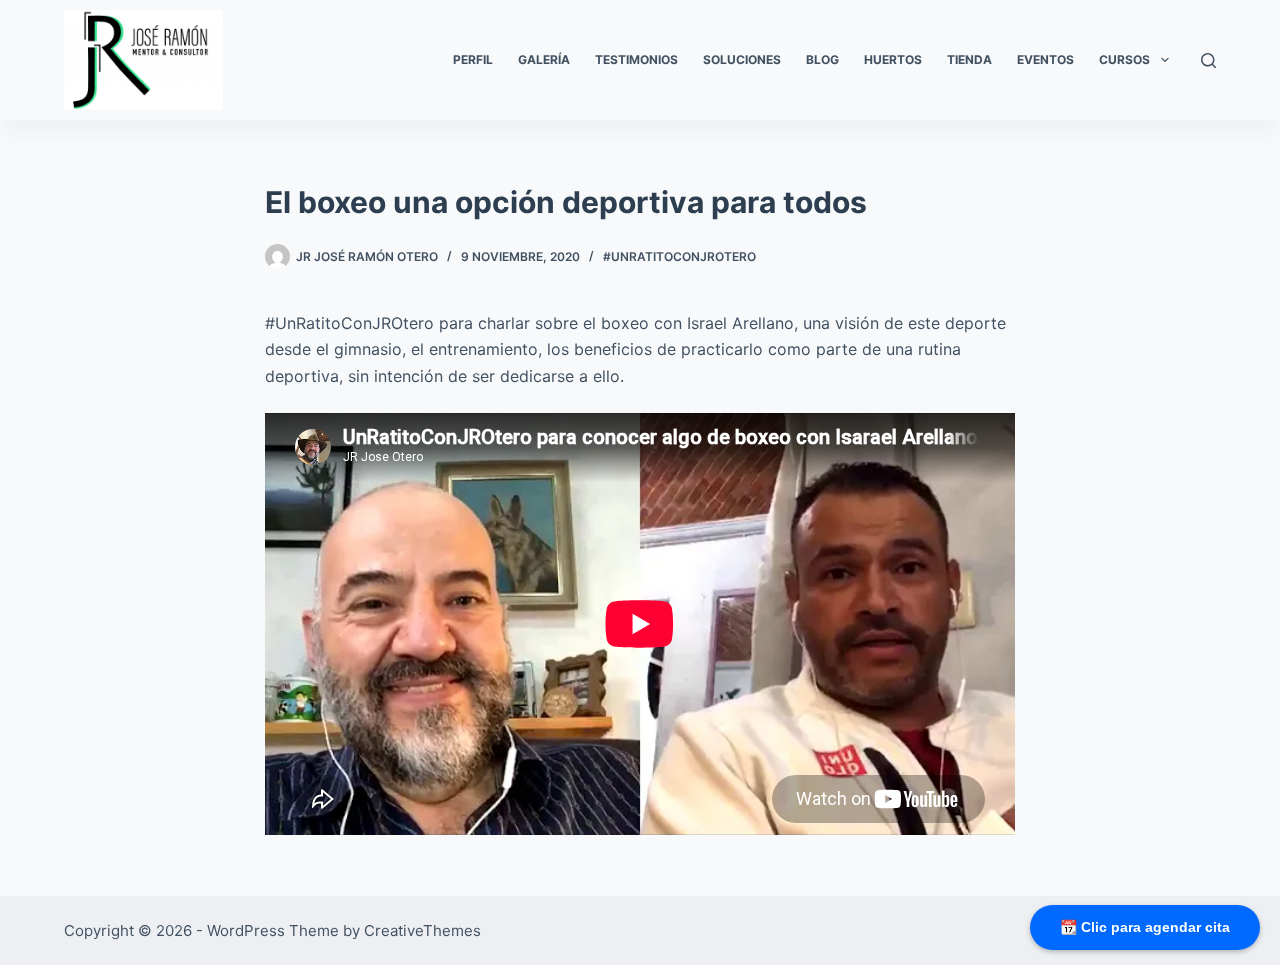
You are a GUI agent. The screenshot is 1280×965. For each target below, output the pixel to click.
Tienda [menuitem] (969, 59)
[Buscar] (1208, 60)
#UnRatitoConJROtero (679, 256)
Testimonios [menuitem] (636, 59)
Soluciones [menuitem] (742, 59)
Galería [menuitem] (544, 59)
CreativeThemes (422, 930)
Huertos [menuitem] (893, 59)
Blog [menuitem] (822, 59)
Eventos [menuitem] (1045, 59)
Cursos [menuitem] (1124, 59)
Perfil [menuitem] (473, 59)
